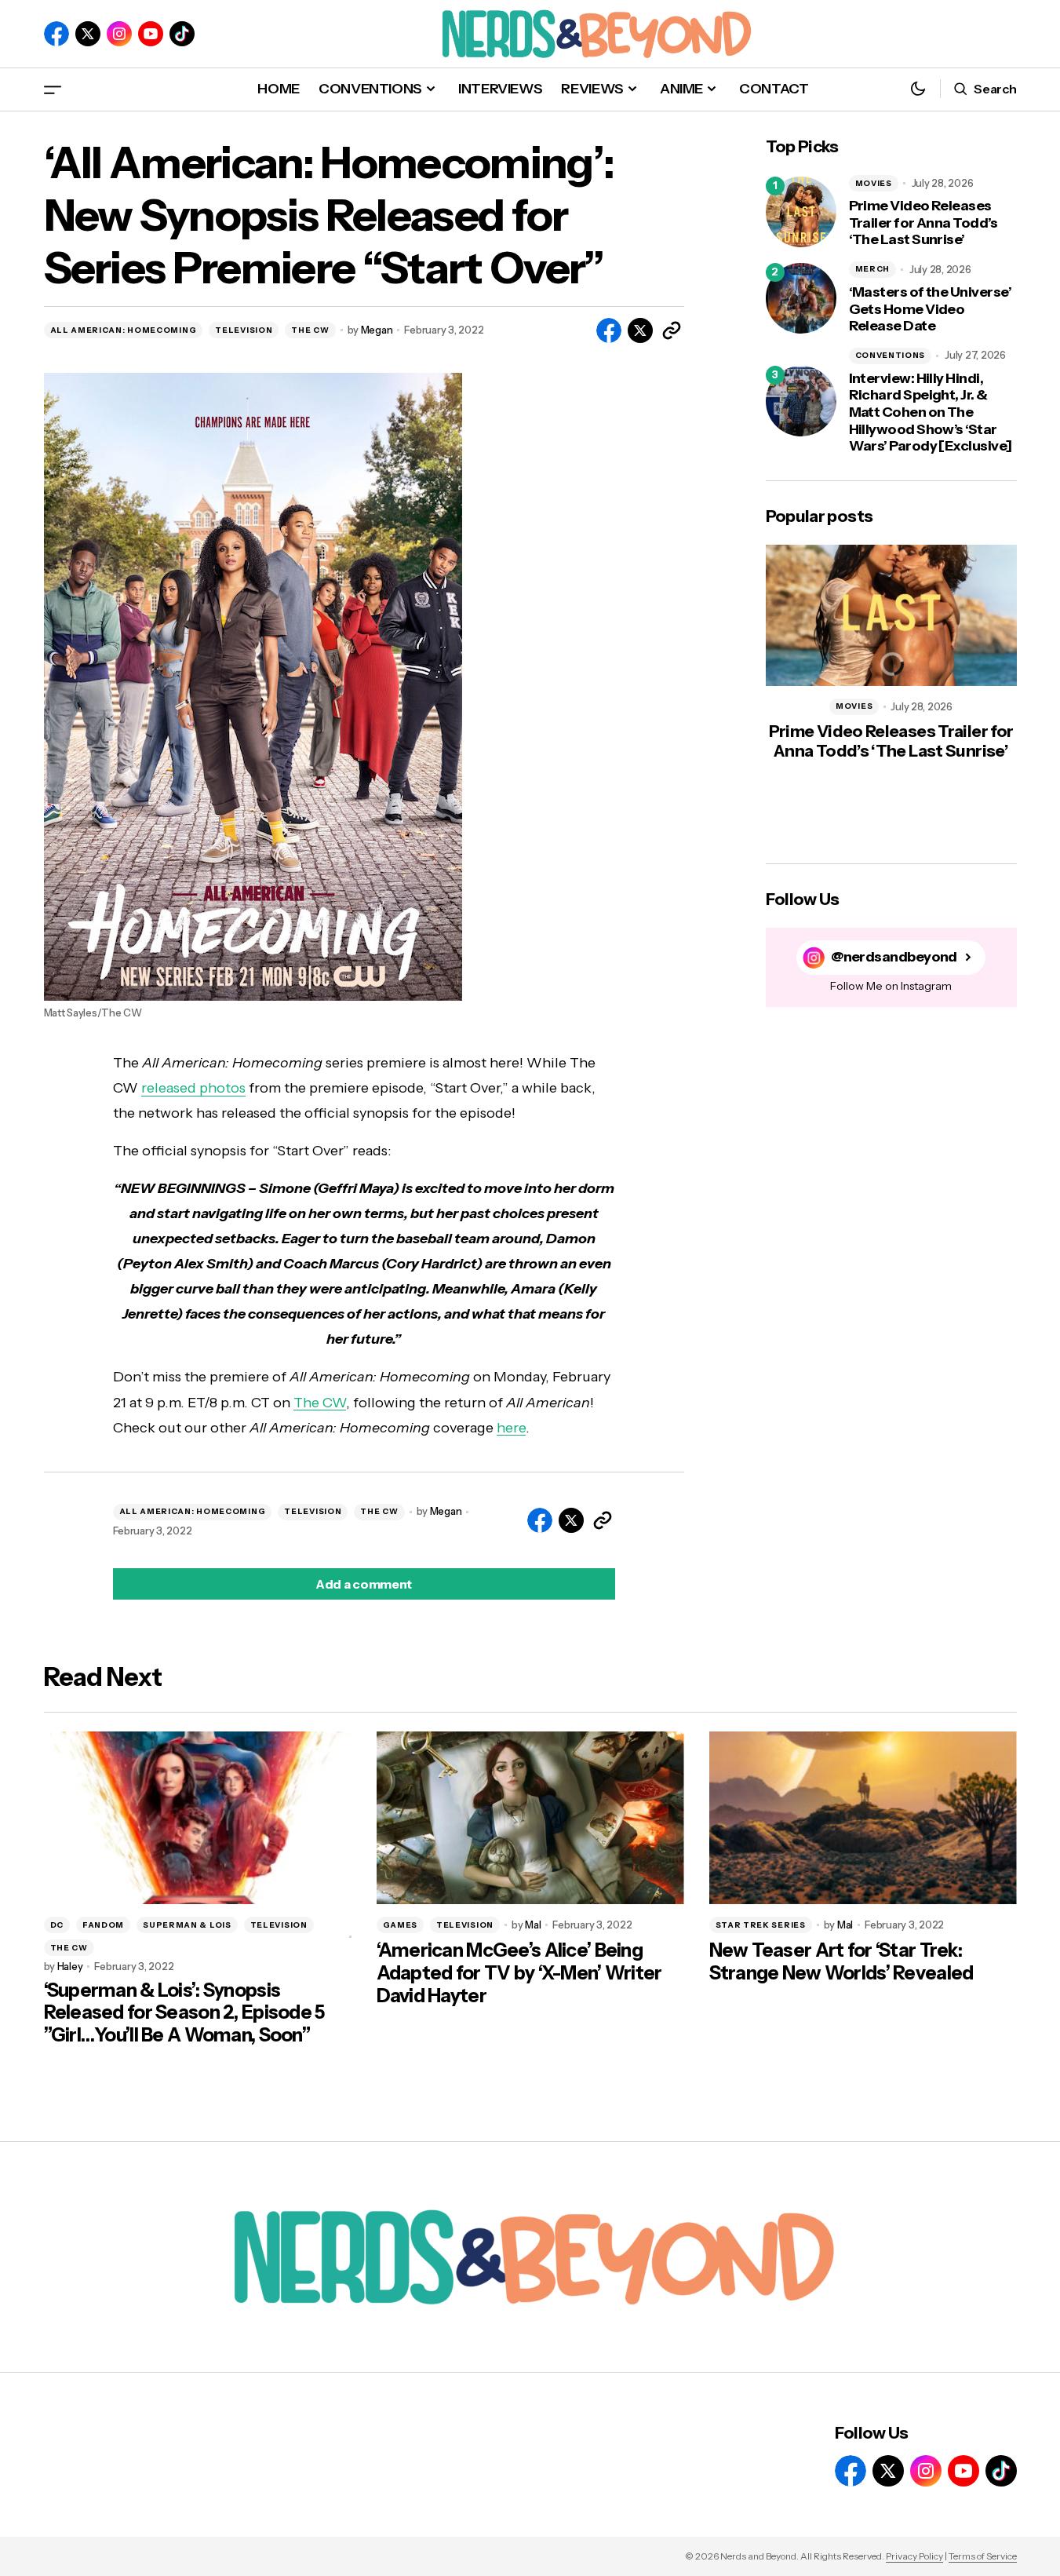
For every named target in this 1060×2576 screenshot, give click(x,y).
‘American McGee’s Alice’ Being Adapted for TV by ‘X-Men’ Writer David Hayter (519, 1973)
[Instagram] (119, 34)
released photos (193, 1088)
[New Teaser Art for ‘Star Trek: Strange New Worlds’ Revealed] (863, 1818)
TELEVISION (244, 330)
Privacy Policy (914, 2556)
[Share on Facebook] (609, 330)
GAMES (401, 1925)
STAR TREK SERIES (761, 1925)
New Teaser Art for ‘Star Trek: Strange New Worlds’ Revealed (841, 1962)
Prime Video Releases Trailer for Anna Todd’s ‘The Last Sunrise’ (923, 223)
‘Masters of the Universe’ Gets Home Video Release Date (931, 309)
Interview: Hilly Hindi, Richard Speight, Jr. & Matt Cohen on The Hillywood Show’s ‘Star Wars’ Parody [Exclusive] (931, 412)
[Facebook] (56, 34)
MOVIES (874, 183)
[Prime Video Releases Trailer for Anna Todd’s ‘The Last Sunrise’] (801, 212)
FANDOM (103, 1925)
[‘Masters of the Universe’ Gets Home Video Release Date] (801, 298)
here (511, 1428)
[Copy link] (672, 330)
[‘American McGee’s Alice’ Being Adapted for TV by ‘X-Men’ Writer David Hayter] (530, 1818)
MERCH (873, 269)
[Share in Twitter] (640, 330)
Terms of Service (983, 2556)
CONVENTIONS (891, 355)
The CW (320, 1403)
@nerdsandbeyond (894, 957)
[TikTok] (182, 34)
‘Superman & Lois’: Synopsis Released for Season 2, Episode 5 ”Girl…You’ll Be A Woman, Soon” (184, 2013)
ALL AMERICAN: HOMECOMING (124, 330)
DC (57, 1925)
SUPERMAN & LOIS (187, 1925)
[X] (88, 34)
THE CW (310, 330)
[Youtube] (151, 34)
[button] (53, 89)
